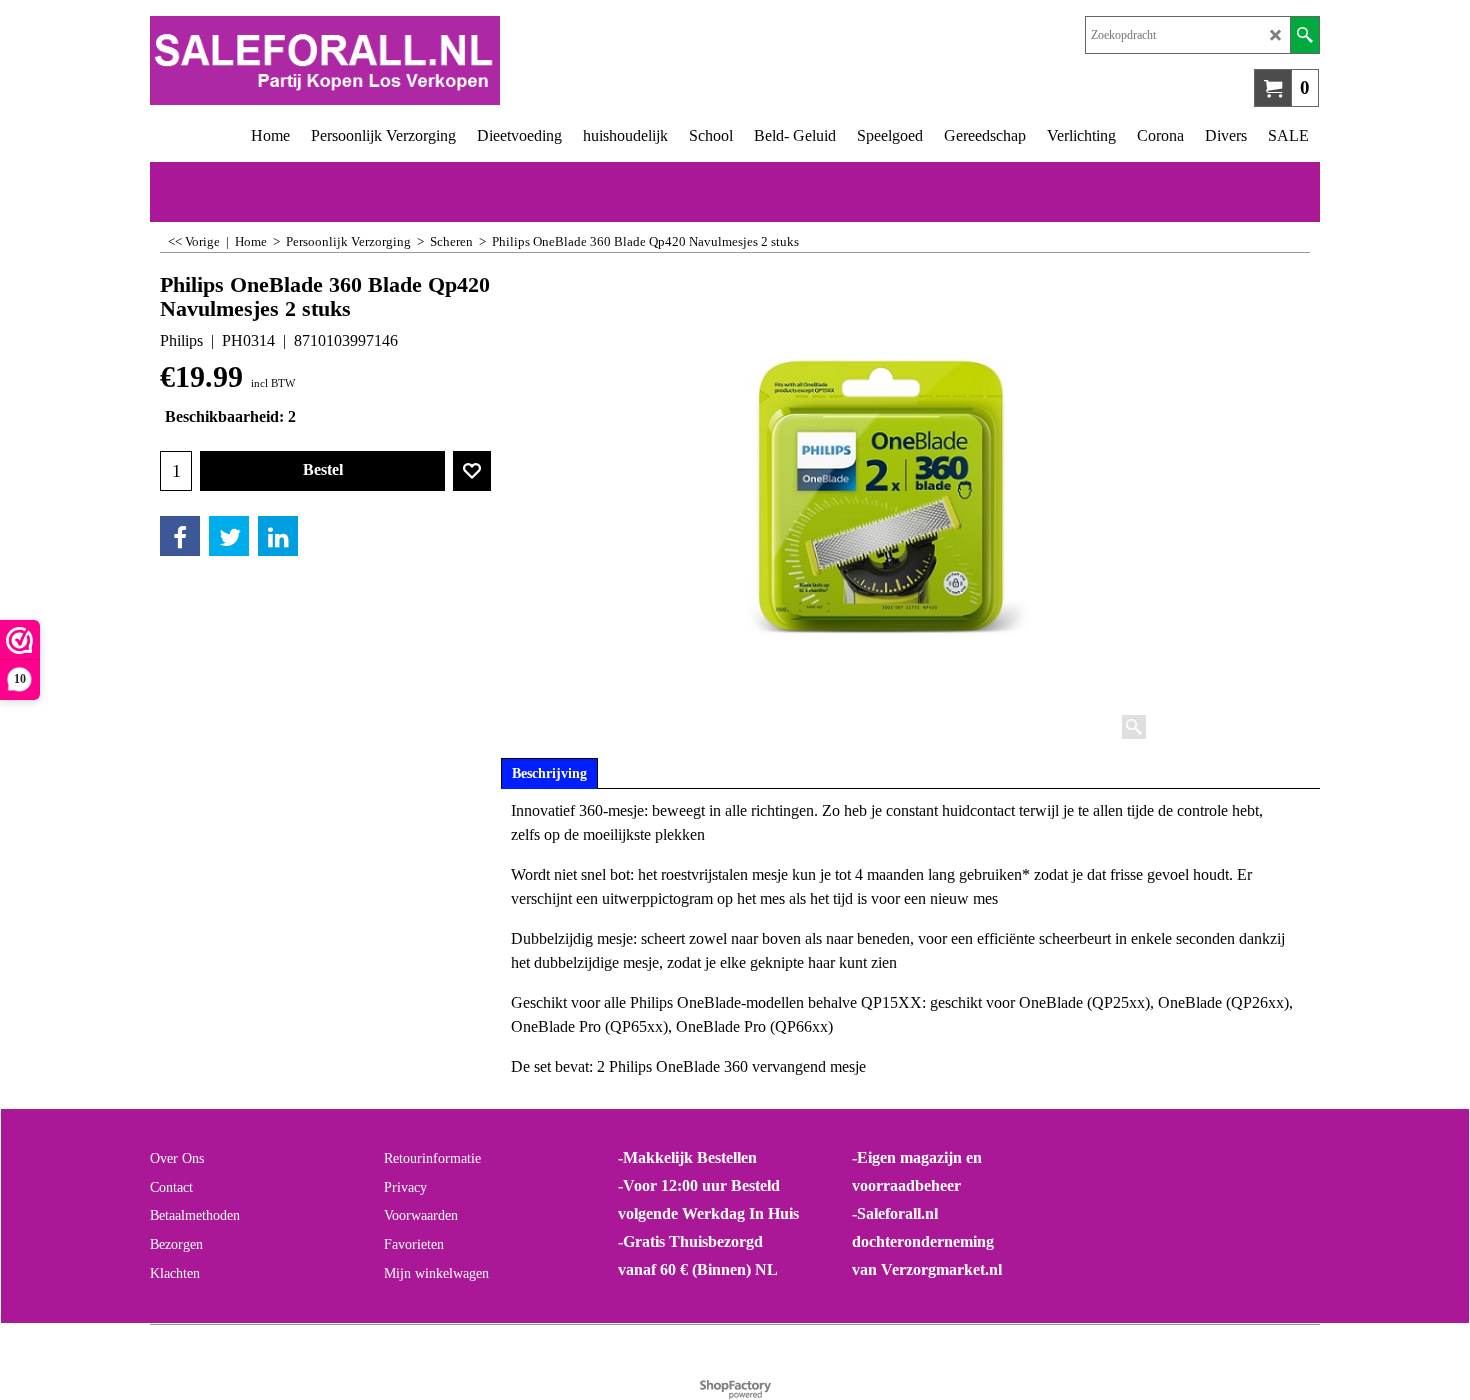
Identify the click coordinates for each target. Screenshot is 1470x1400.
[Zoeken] (1304, 35)
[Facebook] (180, 536)
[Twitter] (229, 536)
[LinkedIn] (278, 536)
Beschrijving (549, 773)
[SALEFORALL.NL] (442, 60)
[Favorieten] (472, 471)
